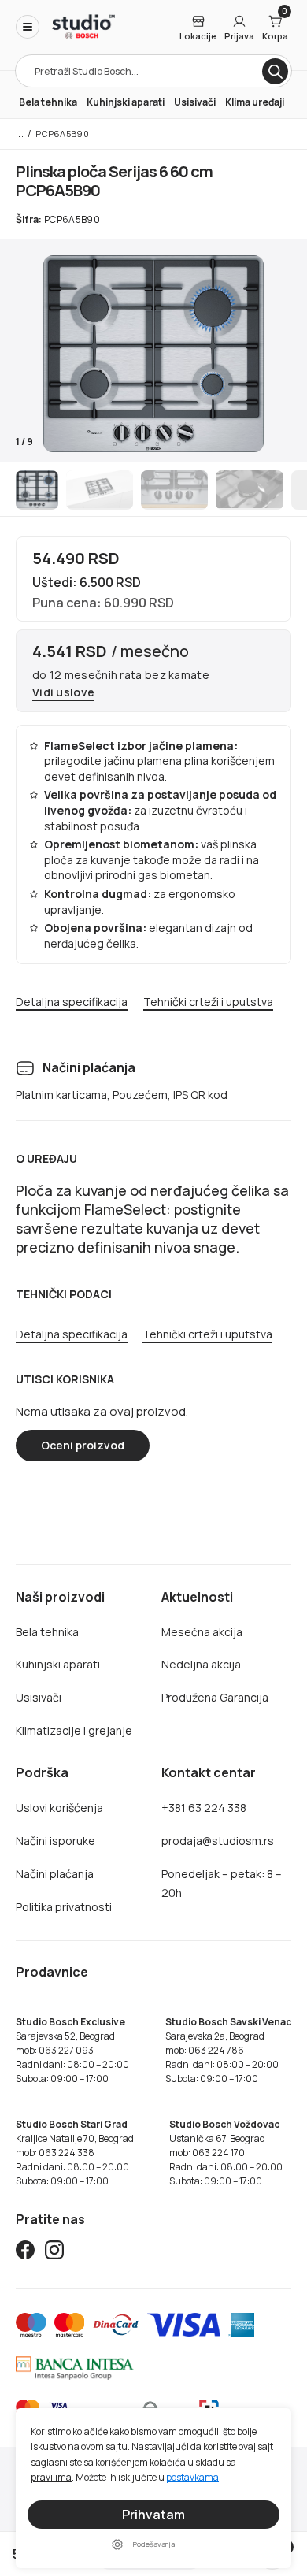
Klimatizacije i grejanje (74, 1730)
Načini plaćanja (55, 1874)
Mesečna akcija (202, 1632)
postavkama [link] (192, 2477)
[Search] (275, 71)
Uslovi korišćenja (59, 1808)
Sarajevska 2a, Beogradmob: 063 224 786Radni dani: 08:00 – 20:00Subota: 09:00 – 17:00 (228, 2050)
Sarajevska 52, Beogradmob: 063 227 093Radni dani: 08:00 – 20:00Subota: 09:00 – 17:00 (72, 2050)
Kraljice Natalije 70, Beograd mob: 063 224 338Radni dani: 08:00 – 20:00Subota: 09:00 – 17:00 (75, 2153)
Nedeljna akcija (201, 1664)
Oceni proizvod (83, 1445)
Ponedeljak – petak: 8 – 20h (222, 1883)
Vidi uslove (63, 693)
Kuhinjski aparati (126, 102)
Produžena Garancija (215, 1697)
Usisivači (195, 102)
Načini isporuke (55, 1841)
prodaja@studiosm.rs (218, 1841)
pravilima (51, 2477)
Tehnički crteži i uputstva (208, 1002)
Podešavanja (154, 2544)
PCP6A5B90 (62, 134)
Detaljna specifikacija (72, 1002)
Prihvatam (153, 2515)
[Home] (83, 27)
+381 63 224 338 (204, 1808)
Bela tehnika (48, 102)
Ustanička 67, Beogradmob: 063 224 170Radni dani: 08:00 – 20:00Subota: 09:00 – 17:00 (226, 2153)
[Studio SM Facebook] (25, 2253)
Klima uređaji (255, 102)
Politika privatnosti (64, 1907)
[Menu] (28, 27)
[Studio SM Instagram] (54, 2253)
